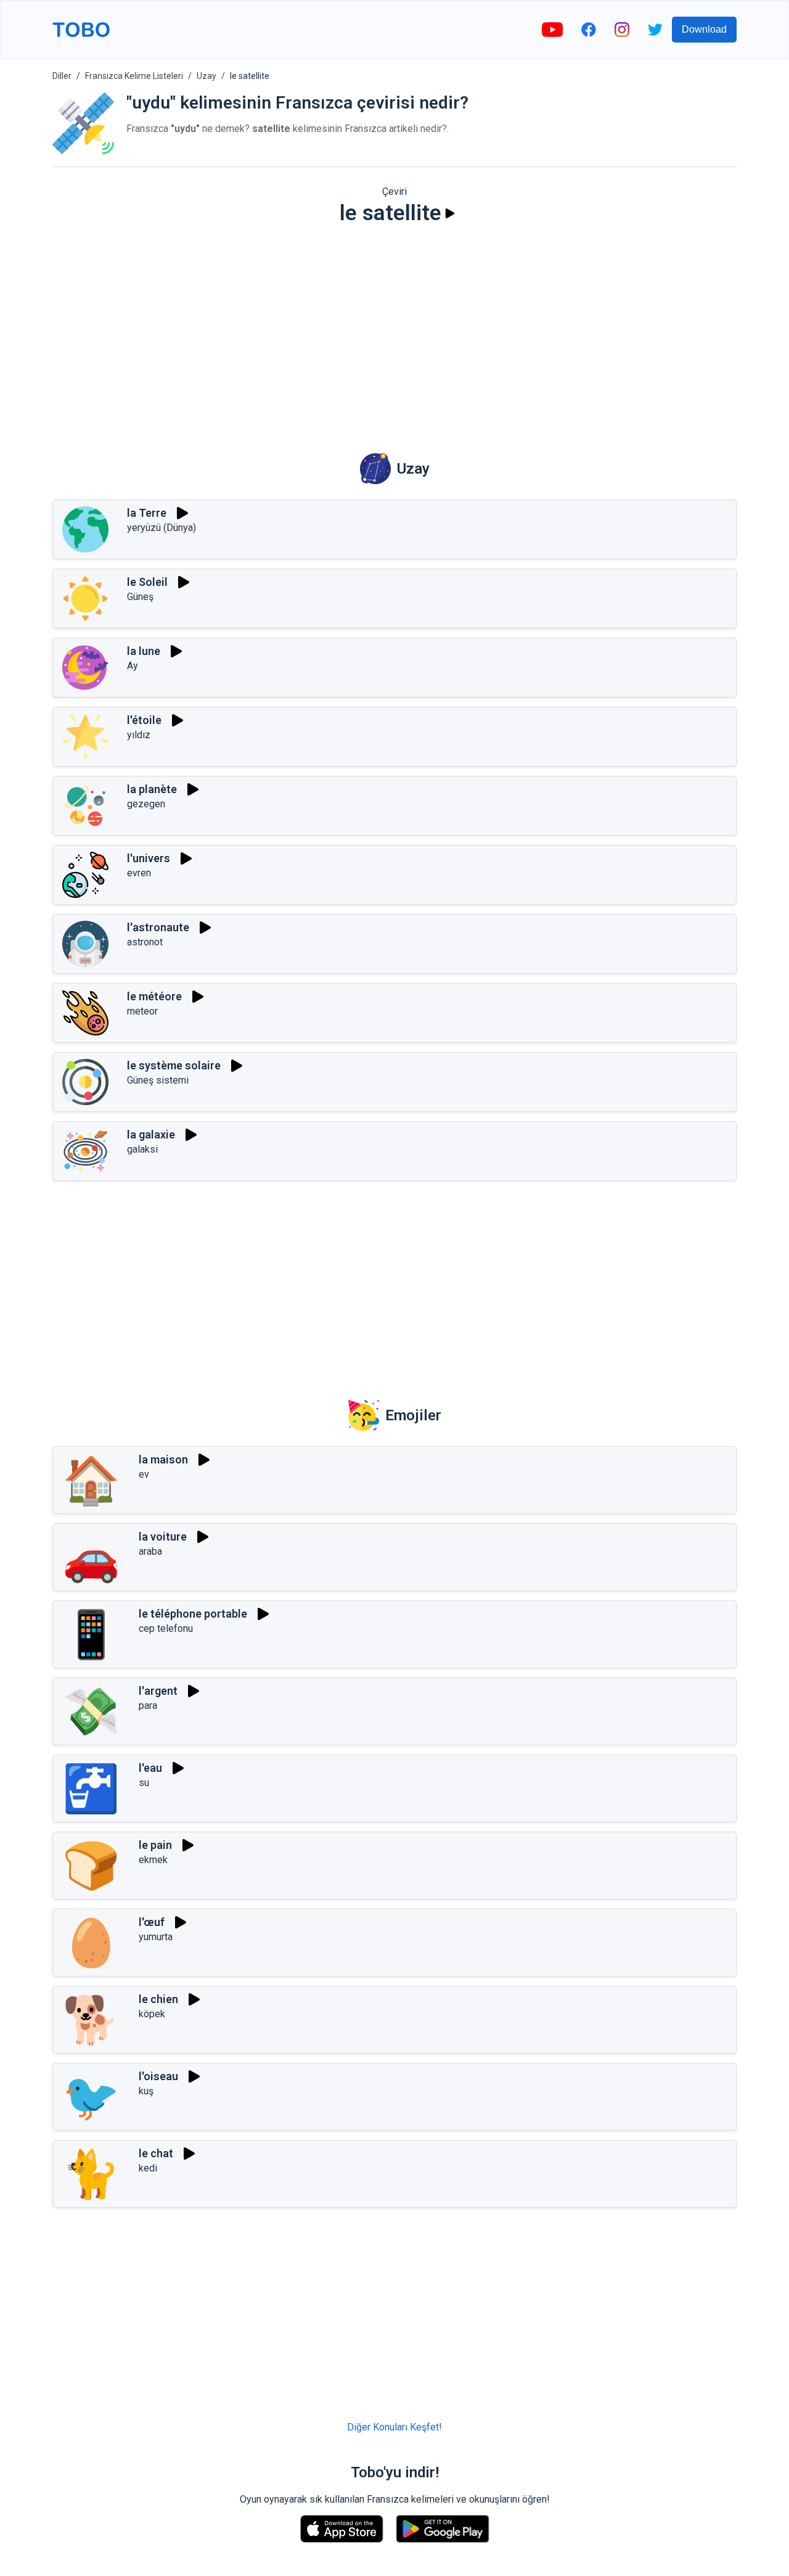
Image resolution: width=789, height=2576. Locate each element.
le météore (154, 996)
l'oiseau (158, 2076)
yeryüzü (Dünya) (161, 528)
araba (150, 1551)
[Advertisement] (394, 331)
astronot (145, 942)
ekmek (153, 1860)
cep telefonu (166, 1628)
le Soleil (147, 582)
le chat (156, 2153)
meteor (142, 1011)
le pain (155, 1845)
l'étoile (144, 720)
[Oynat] (450, 213)
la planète (152, 789)
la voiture (163, 1537)
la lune (144, 651)
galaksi (142, 1149)
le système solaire (174, 1065)
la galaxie (151, 1134)
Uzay (206, 76)
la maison (163, 1459)
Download (704, 29)
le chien (158, 1999)
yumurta (156, 1937)
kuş (146, 2091)
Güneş (140, 597)
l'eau (150, 1768)
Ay (133, 666)
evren (139, 873)
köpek (152, 2014)
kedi (148, 2168)
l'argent (158, 1691)
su (144, 1783)
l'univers (149, 858)
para (148, 1706)
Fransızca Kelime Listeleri (134, 76)
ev (144, 1474)
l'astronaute (158, 927)
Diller (62, 76)
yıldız (139, 735)
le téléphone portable (193, 1614)
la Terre (147, 513)
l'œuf (152, 1922)
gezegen (146, 804)
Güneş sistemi (158, 1080)
